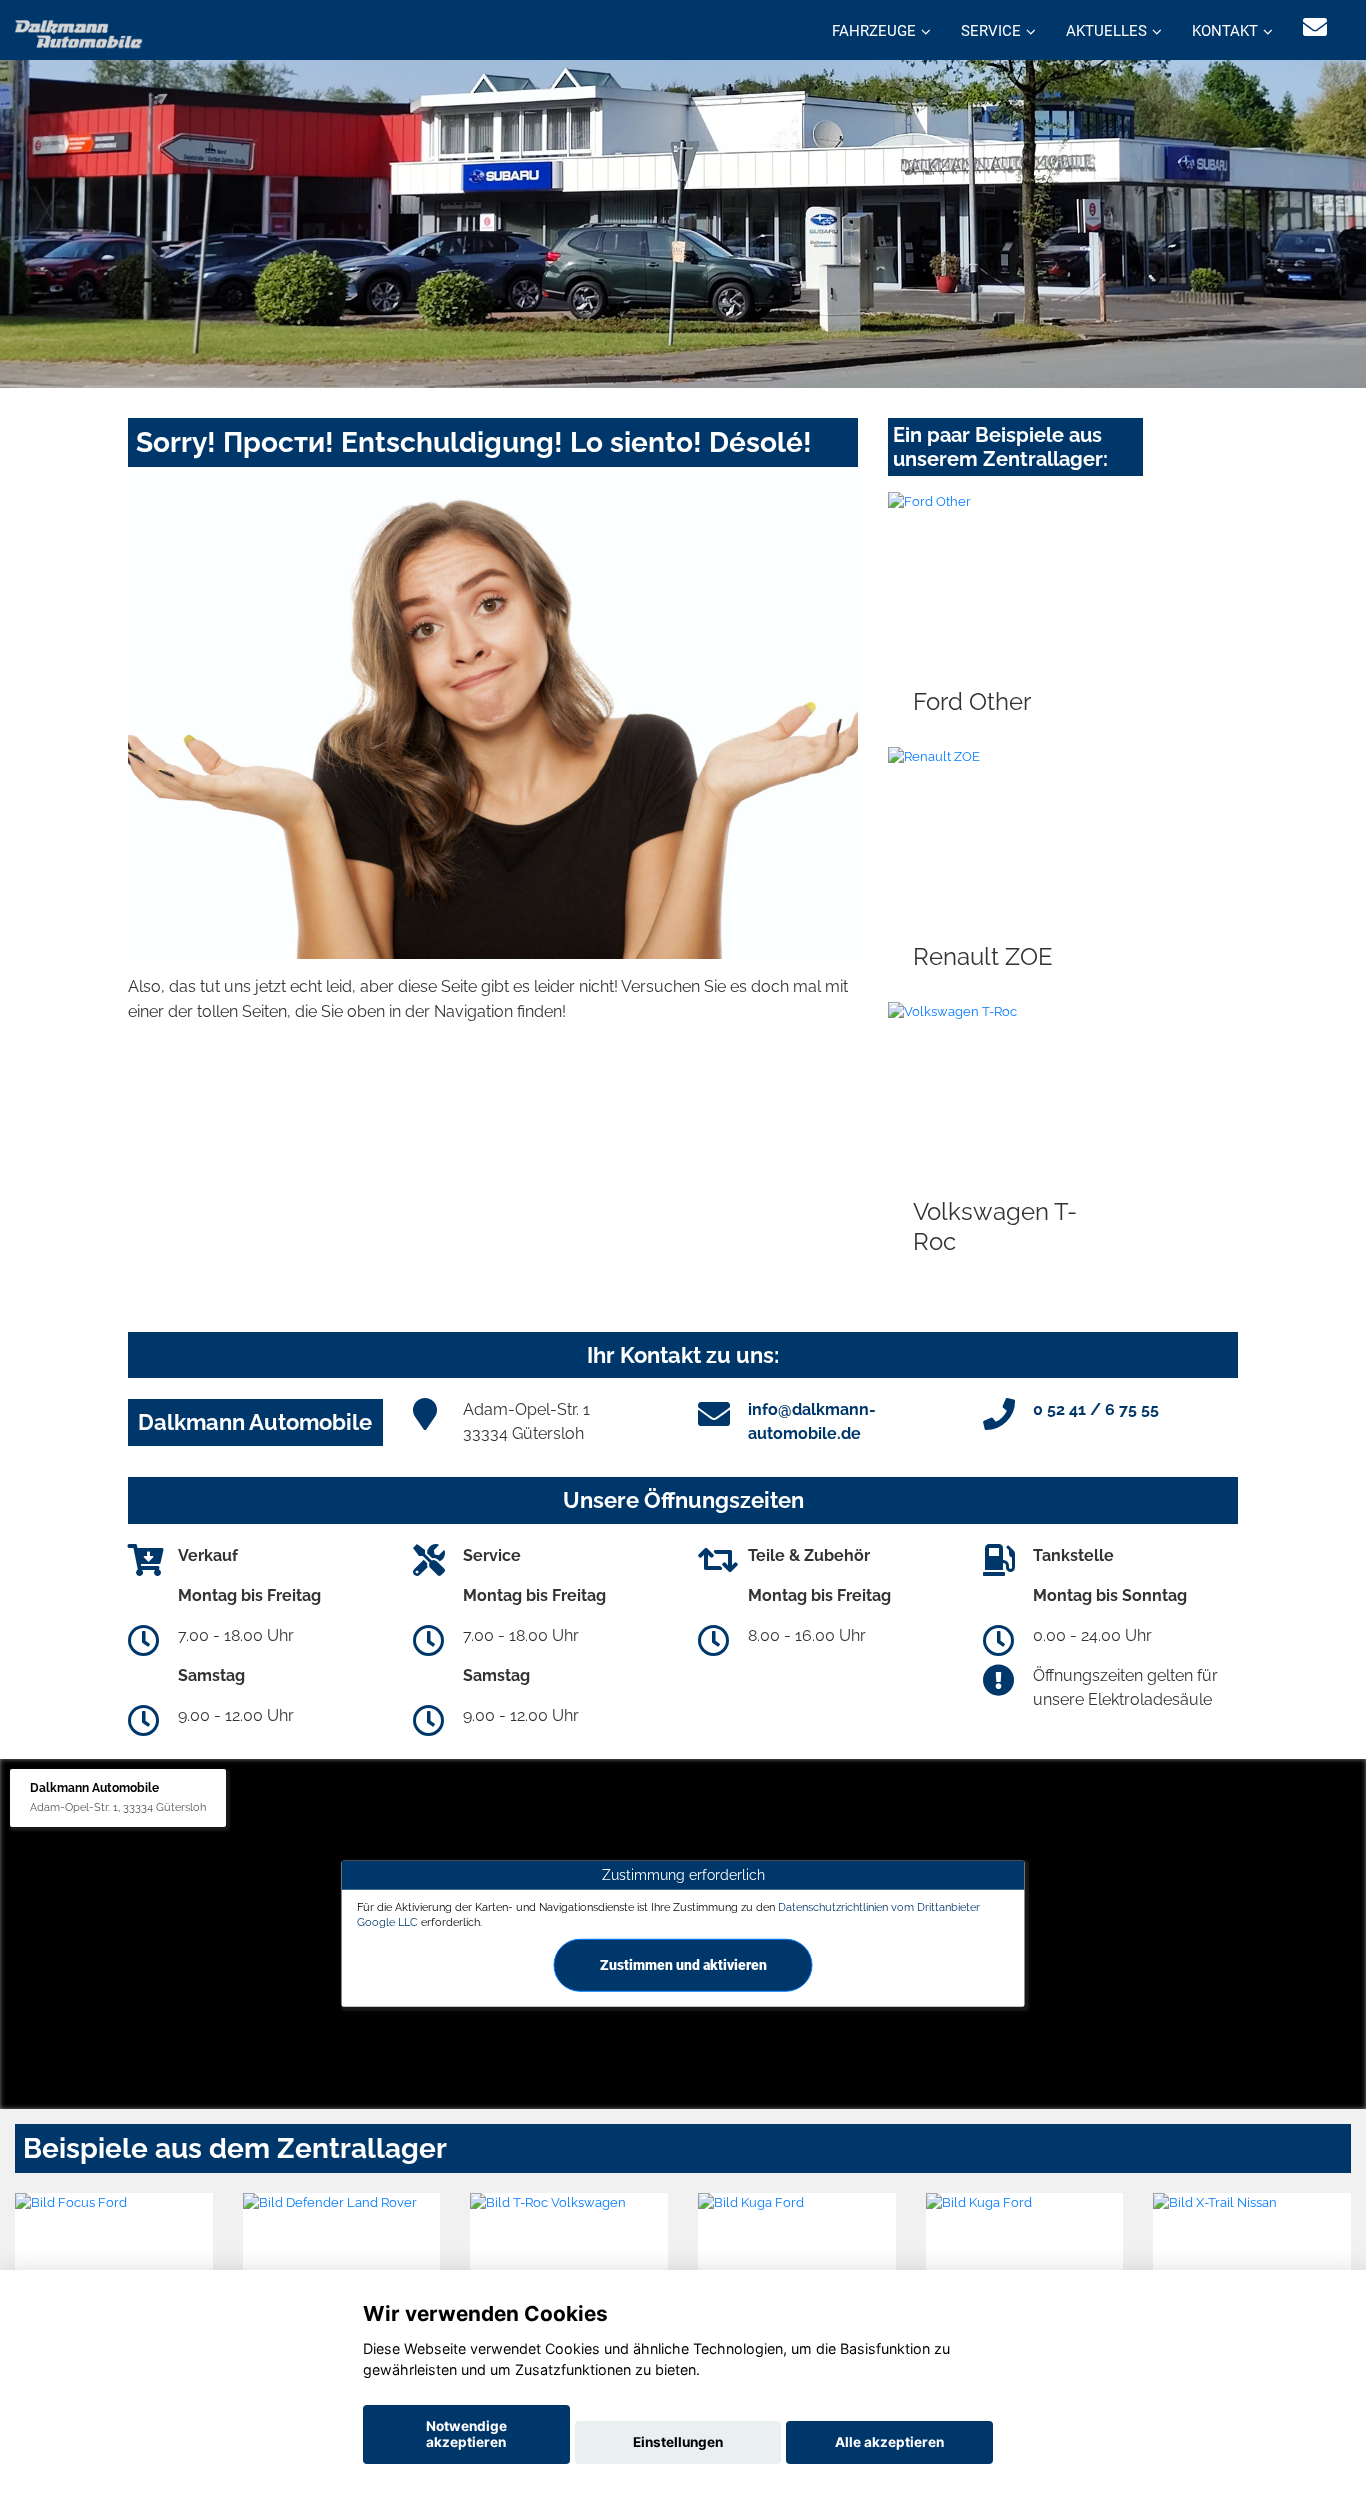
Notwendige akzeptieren (466, 2434)
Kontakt (1225, 31)
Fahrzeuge (874, 31)
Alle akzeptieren (889, 2442)
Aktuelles (1106, 31)
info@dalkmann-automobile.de (812, 1421)
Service (991, 31)
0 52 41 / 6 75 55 (1096, 1409)
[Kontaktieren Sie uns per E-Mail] (1315, 27)
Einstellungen (678, 2442)
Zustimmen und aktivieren (683, 1965)
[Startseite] (79, 32)
